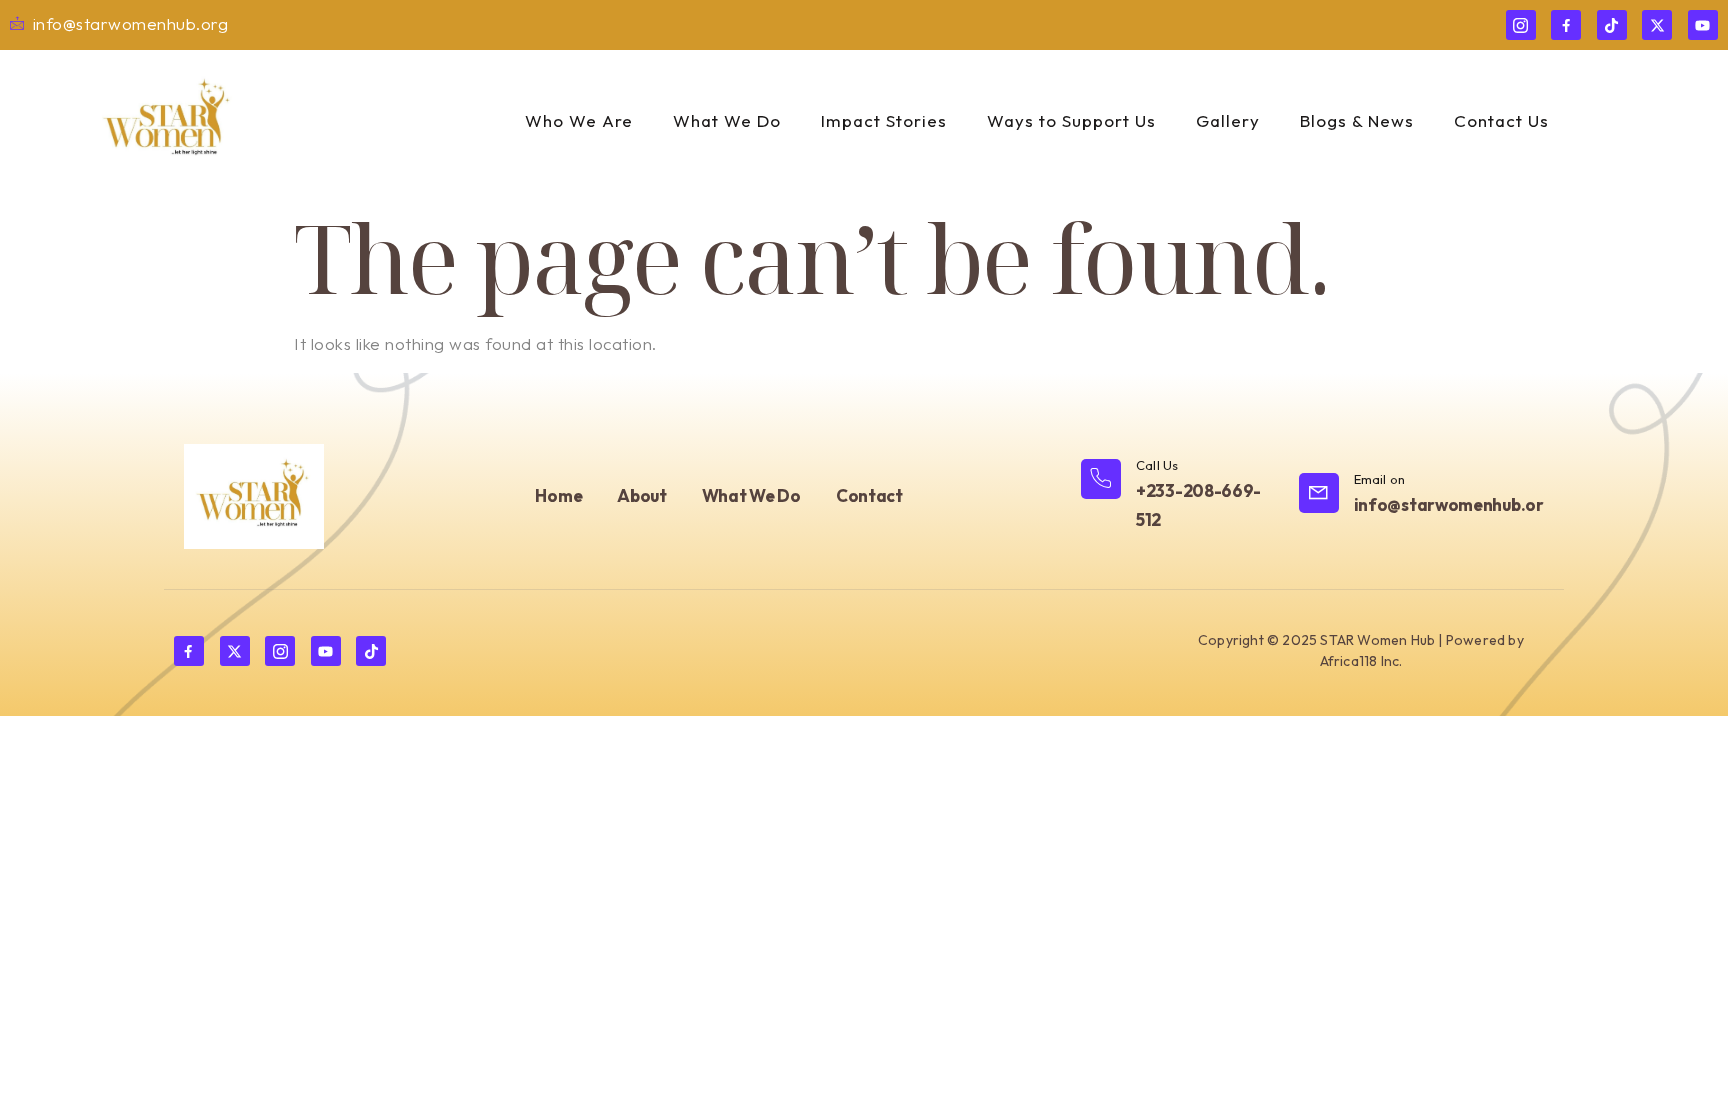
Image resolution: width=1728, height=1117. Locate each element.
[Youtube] (1703, 25)
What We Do (727, 120)
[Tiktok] (1612, 25)
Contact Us (1501, 120)
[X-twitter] (1657, 25)
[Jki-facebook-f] (1566, 25)
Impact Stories (884, 120)
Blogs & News (1357, 120)
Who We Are (579, 120)
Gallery (1228, 120)
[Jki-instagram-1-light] (1521, 25)
